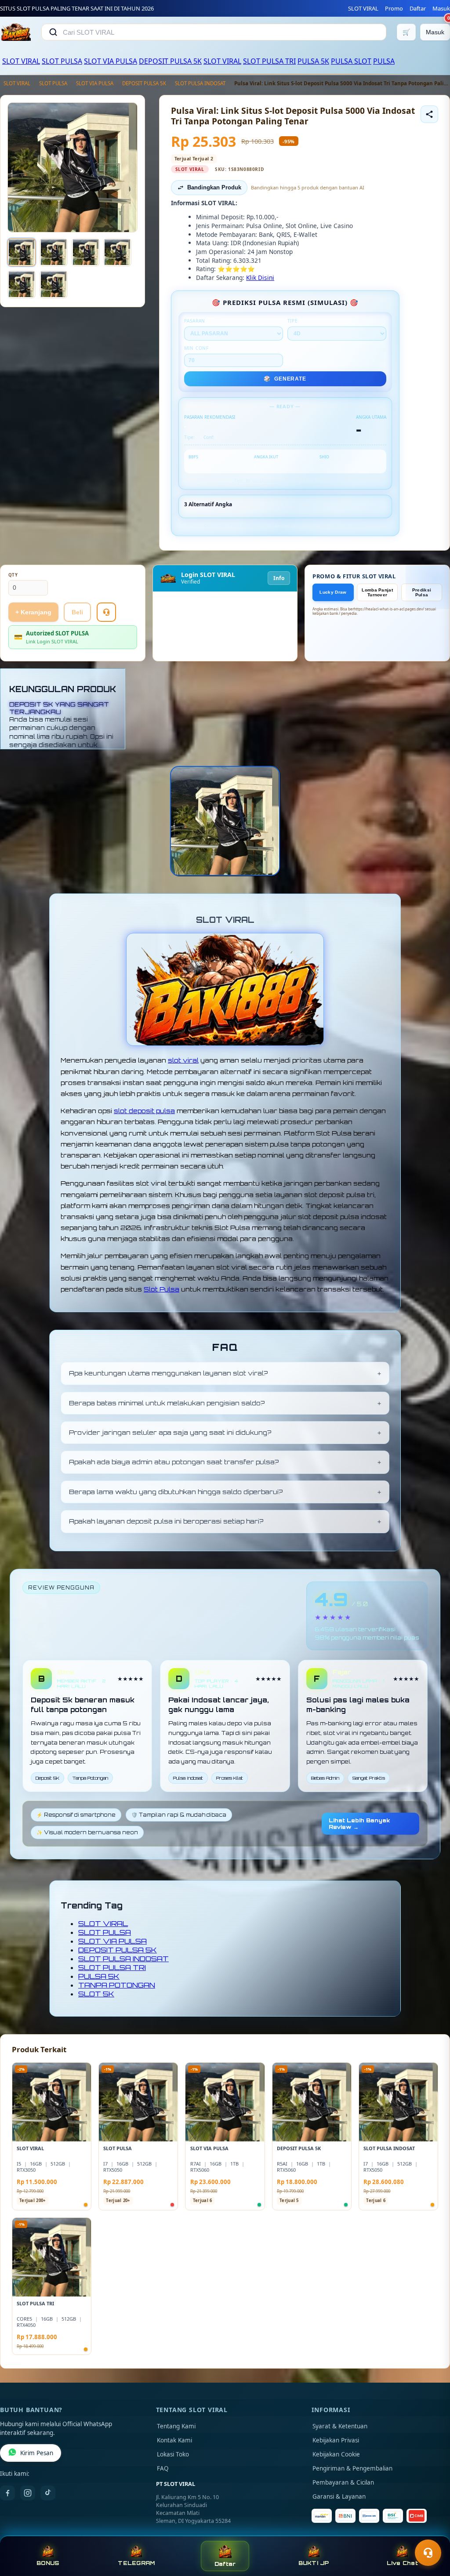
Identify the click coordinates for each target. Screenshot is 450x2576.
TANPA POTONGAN (117, 1985)
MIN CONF (196, 348)
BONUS (48, 2563)
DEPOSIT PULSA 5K (170, 61)
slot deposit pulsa (144, 1111)
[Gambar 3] (86, 252)
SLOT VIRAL (363, 8)
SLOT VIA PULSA (111, 61)
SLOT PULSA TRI (269, 61)
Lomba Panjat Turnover (377, 592)
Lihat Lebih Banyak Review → (359, 1824)
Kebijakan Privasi (336, 2440)
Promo (394, 8)
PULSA (384, 61)
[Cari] (53, 32)
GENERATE (285, 379)
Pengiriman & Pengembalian (352, 2468)
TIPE (293, 321)
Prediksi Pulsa (422, 592)
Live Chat (402, 2563)
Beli (77, 612)
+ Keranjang (33, 612)
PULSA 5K (313, 61)
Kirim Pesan (37, 2453)
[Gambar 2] (54, 252)
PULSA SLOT (351, 61)
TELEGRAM (136, 2563)
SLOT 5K (96, 1994)
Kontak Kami (174, 2440)
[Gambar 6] (54, 284)
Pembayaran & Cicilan (343, 2482)
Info (279, 578)
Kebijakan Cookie (336, 2454)
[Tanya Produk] (106, 612)
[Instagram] (28, 2493)
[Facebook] (7, 2493)
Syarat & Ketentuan (340, 2426)
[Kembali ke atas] (431, 2531)
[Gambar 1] (22, 252)
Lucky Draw (333, 592)
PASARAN (195, 321)
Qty (13, 575)
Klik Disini (260, 278)
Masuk (441, 8)
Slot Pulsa (161, 1289)
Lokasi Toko (173, 2454)
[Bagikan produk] (429, 114)
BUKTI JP (314, 2563)
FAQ (163, 2468)
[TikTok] (48, 2493)
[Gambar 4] (117, 252)
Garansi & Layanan (339, 2496)
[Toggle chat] (428, 2553)
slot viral (183, 1060)
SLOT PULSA (62, 61)
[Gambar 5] (22, 284)
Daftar (418, 8)
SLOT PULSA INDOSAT (200, 83)
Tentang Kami (176, 2426)
